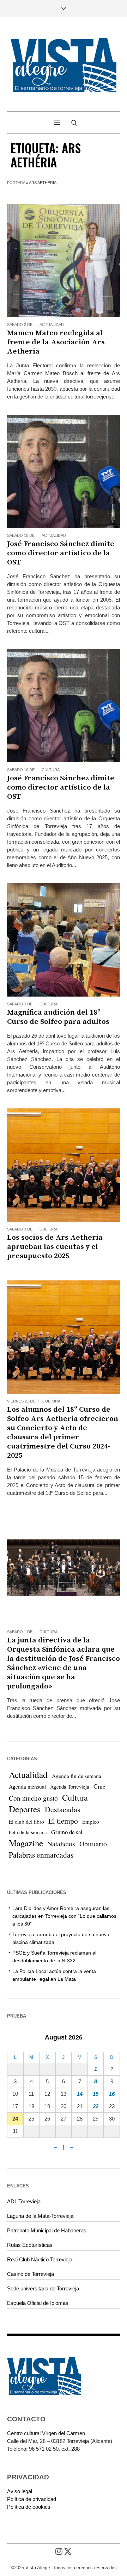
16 (112, 2094)
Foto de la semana (28, 1832)
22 (96, 2106)
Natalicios (61, 1844)
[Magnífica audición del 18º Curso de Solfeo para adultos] (64, 940)
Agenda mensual (27, 1786)
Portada (16, 183)
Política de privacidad (32, 2499)
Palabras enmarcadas (41, 1855)
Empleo (91, 1821)
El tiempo (63, 1821)
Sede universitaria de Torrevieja (43, 2288)
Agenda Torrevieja (70, 1787)
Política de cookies (29, 2507)
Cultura (51, 770)
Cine (99, 1786)
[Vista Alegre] (64, 65)
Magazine (26, 1843)
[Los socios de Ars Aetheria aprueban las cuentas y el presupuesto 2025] (64, 1165)
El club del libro (26, 1821)
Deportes (25, 1809)
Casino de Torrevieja (31, 2274)
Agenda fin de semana (77, 1776)
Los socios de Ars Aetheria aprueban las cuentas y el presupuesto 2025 (55, 1247)
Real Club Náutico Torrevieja (40, 2259)
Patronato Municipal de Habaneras (47, 2230)
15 (96, 2094)
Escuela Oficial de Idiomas (38, 2303)
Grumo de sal (67, 1832)
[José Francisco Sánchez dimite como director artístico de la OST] (64, 471)
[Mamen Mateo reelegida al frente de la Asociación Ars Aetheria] (64, 260)
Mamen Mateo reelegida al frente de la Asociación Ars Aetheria (56, 342)
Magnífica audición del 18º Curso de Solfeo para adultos (59, 1017)
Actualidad (52, 325)
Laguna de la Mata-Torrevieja (40, 2216)
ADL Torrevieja (24, 2201)
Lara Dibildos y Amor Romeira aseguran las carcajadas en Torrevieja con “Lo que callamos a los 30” (64, 1916)
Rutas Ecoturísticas (30, 2245)
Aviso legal (20, 2491)
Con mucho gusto (33, 1798)
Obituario (93, 1844)
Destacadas (63, 1809)
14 (80, 2094)
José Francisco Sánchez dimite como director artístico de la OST (61, 553)
